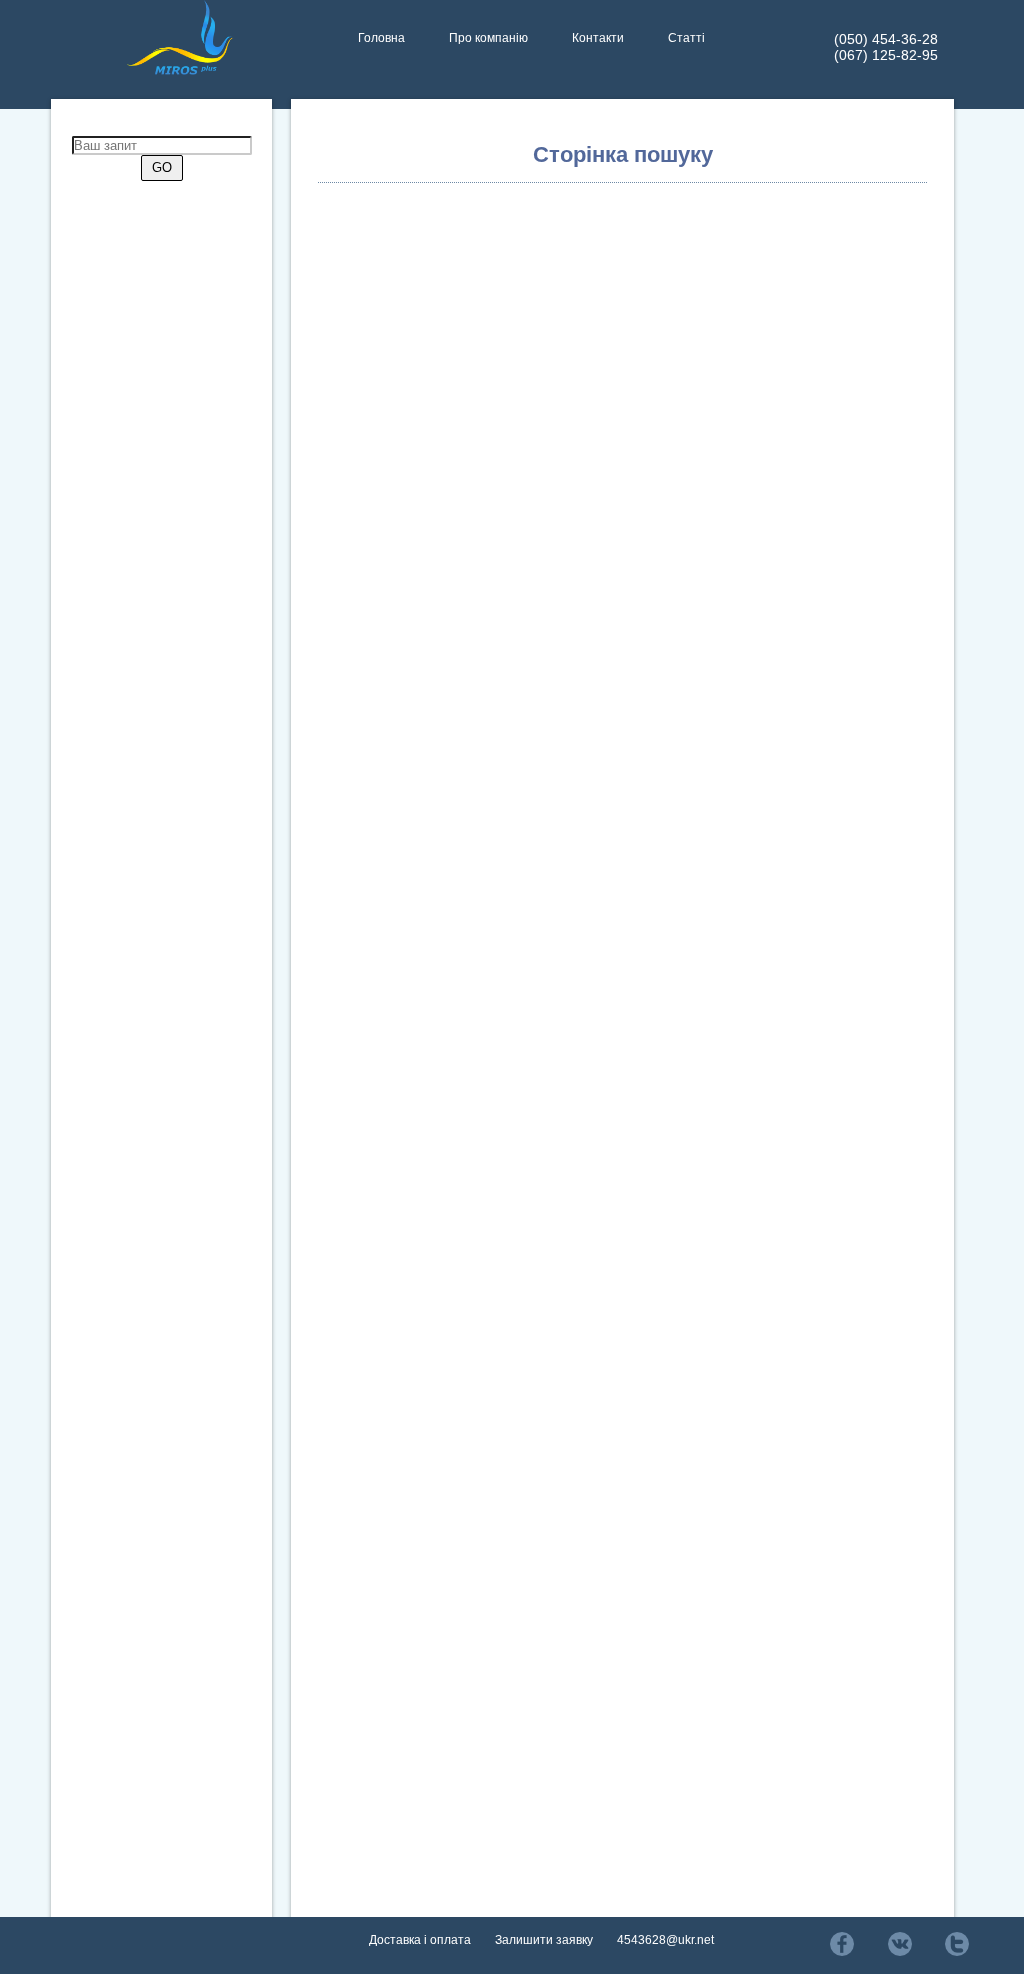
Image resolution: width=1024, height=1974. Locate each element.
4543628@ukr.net (665, 1940)
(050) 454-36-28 (886, 39)
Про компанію (488, 38)
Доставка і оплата (420, 1940)
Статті (686, 38)
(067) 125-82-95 (886, 55)
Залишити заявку (544, 1940)
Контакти (598, 38)
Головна (381, 38)
